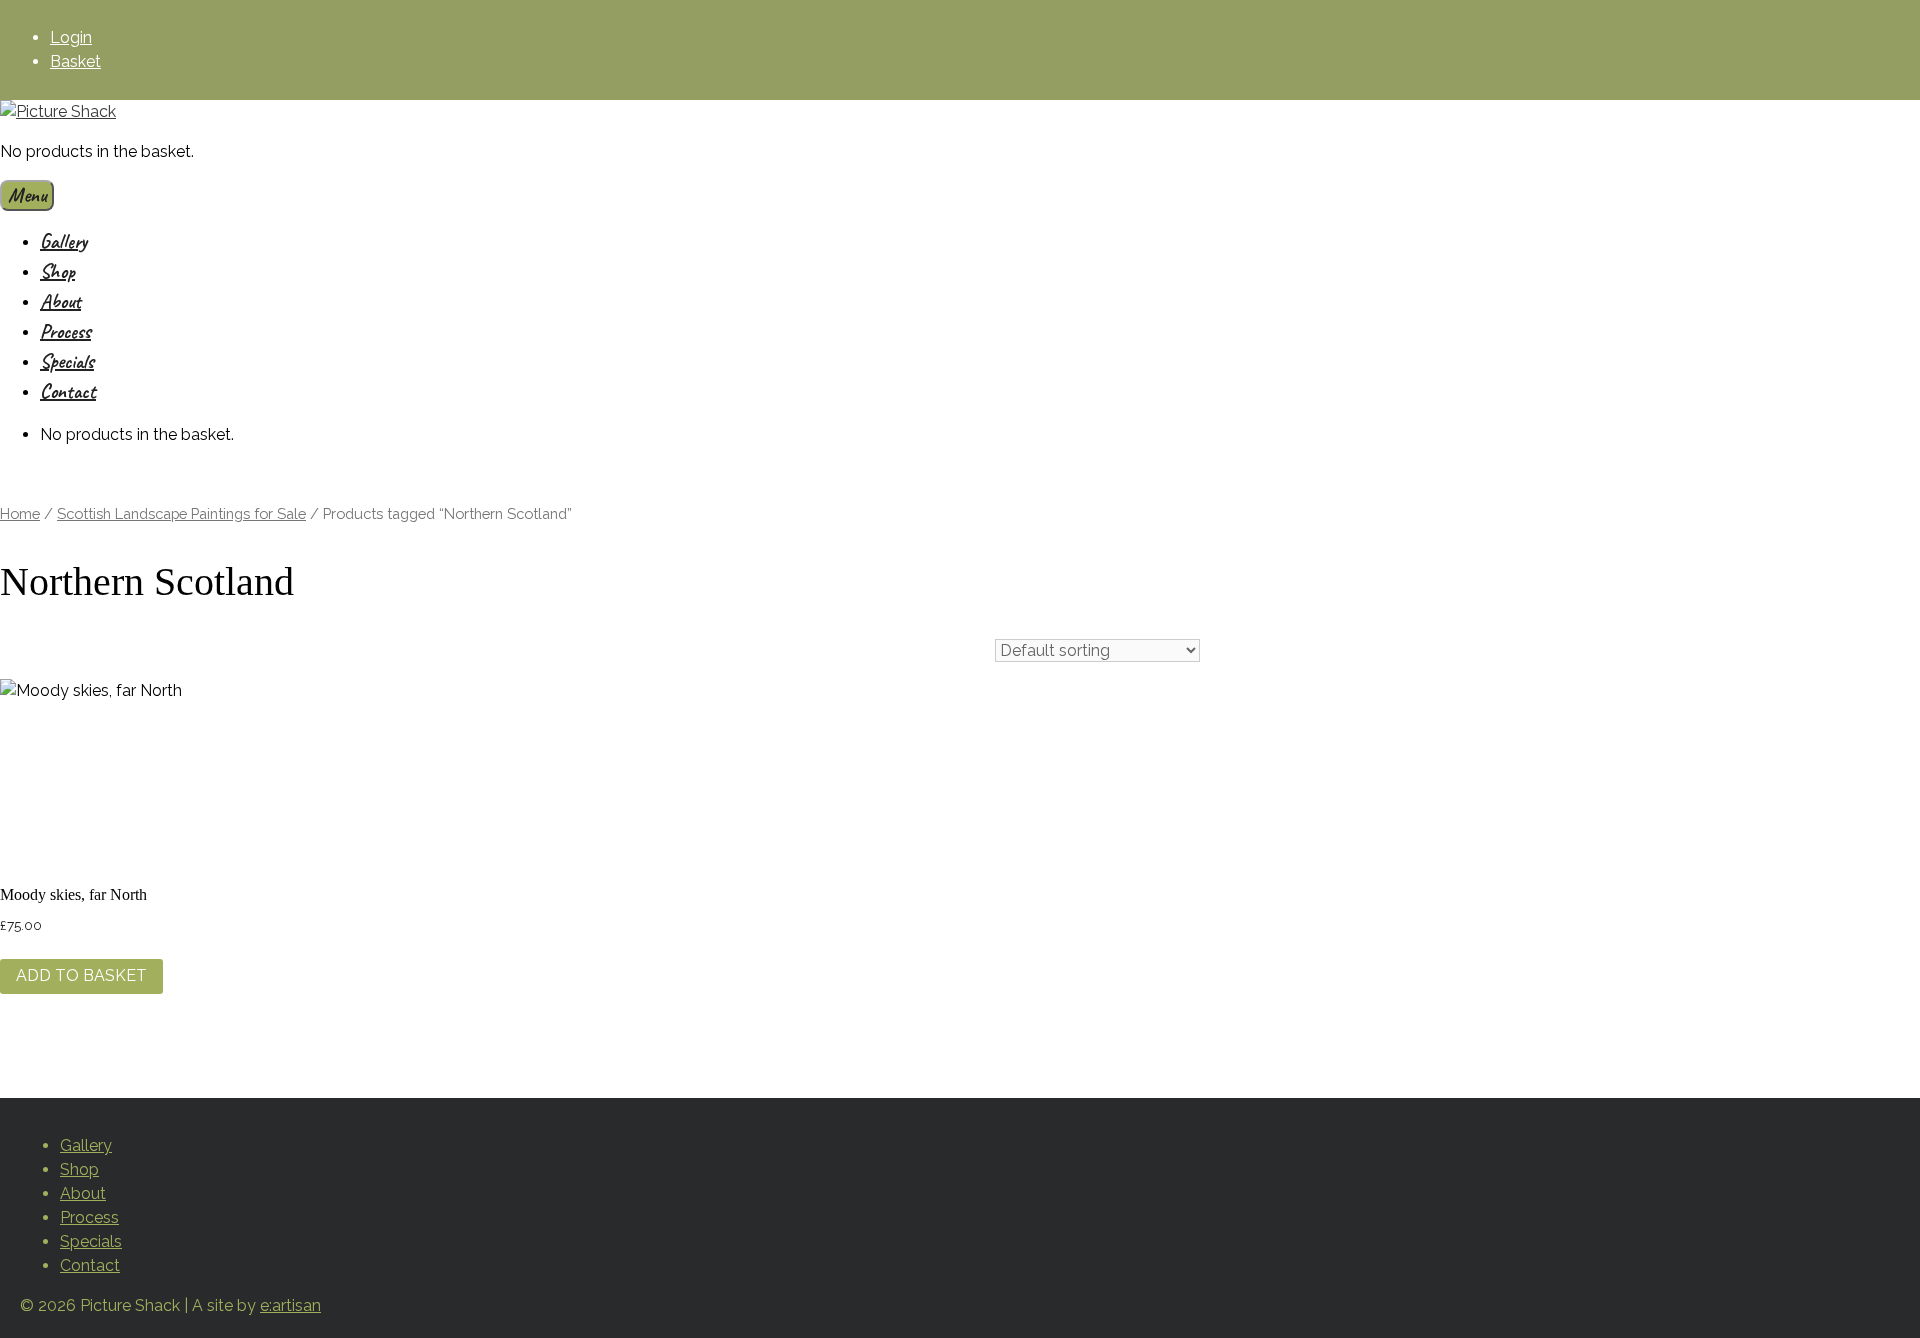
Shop (57, 271)
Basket (75, 61)
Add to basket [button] (81, 975)
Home (20, 513)
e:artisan (290, 1305)
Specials (67, 361)
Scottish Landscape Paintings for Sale (181, 513)
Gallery (63, 241)
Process (65, 331)
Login (71, 37)
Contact (68, 391)
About (60, 301)
